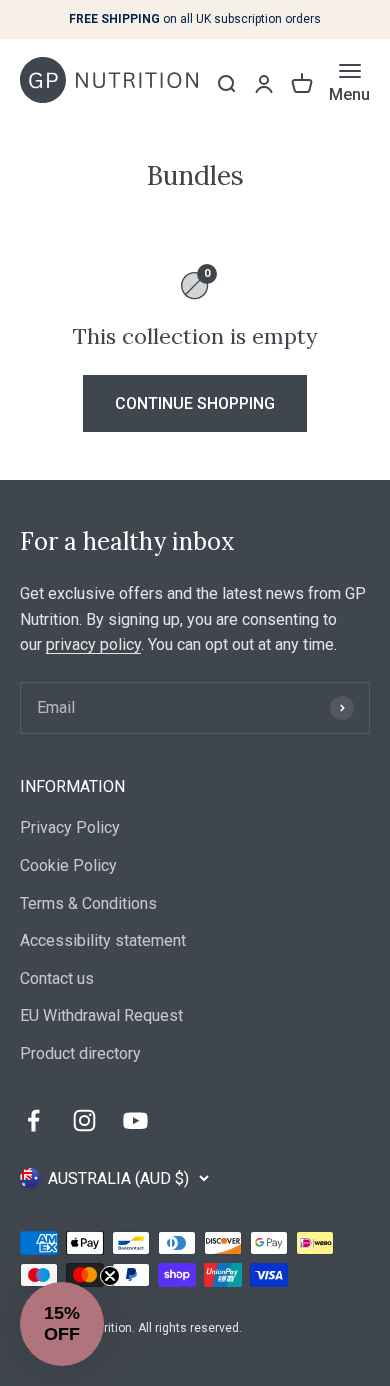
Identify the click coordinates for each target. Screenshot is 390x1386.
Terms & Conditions (88, 903)
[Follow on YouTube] (135, 1120)
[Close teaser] (110, 1276)
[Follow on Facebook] (33, 1120)
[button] (62, 1324)
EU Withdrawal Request (101, 1015)
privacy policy (93, 644)
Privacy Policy (70, 827)
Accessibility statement (103, 940)
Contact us (57, 978)
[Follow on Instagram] (84, 1120)
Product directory (80, 1053)
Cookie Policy (68, 865)
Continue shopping (195, 403)
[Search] (226, 84)
